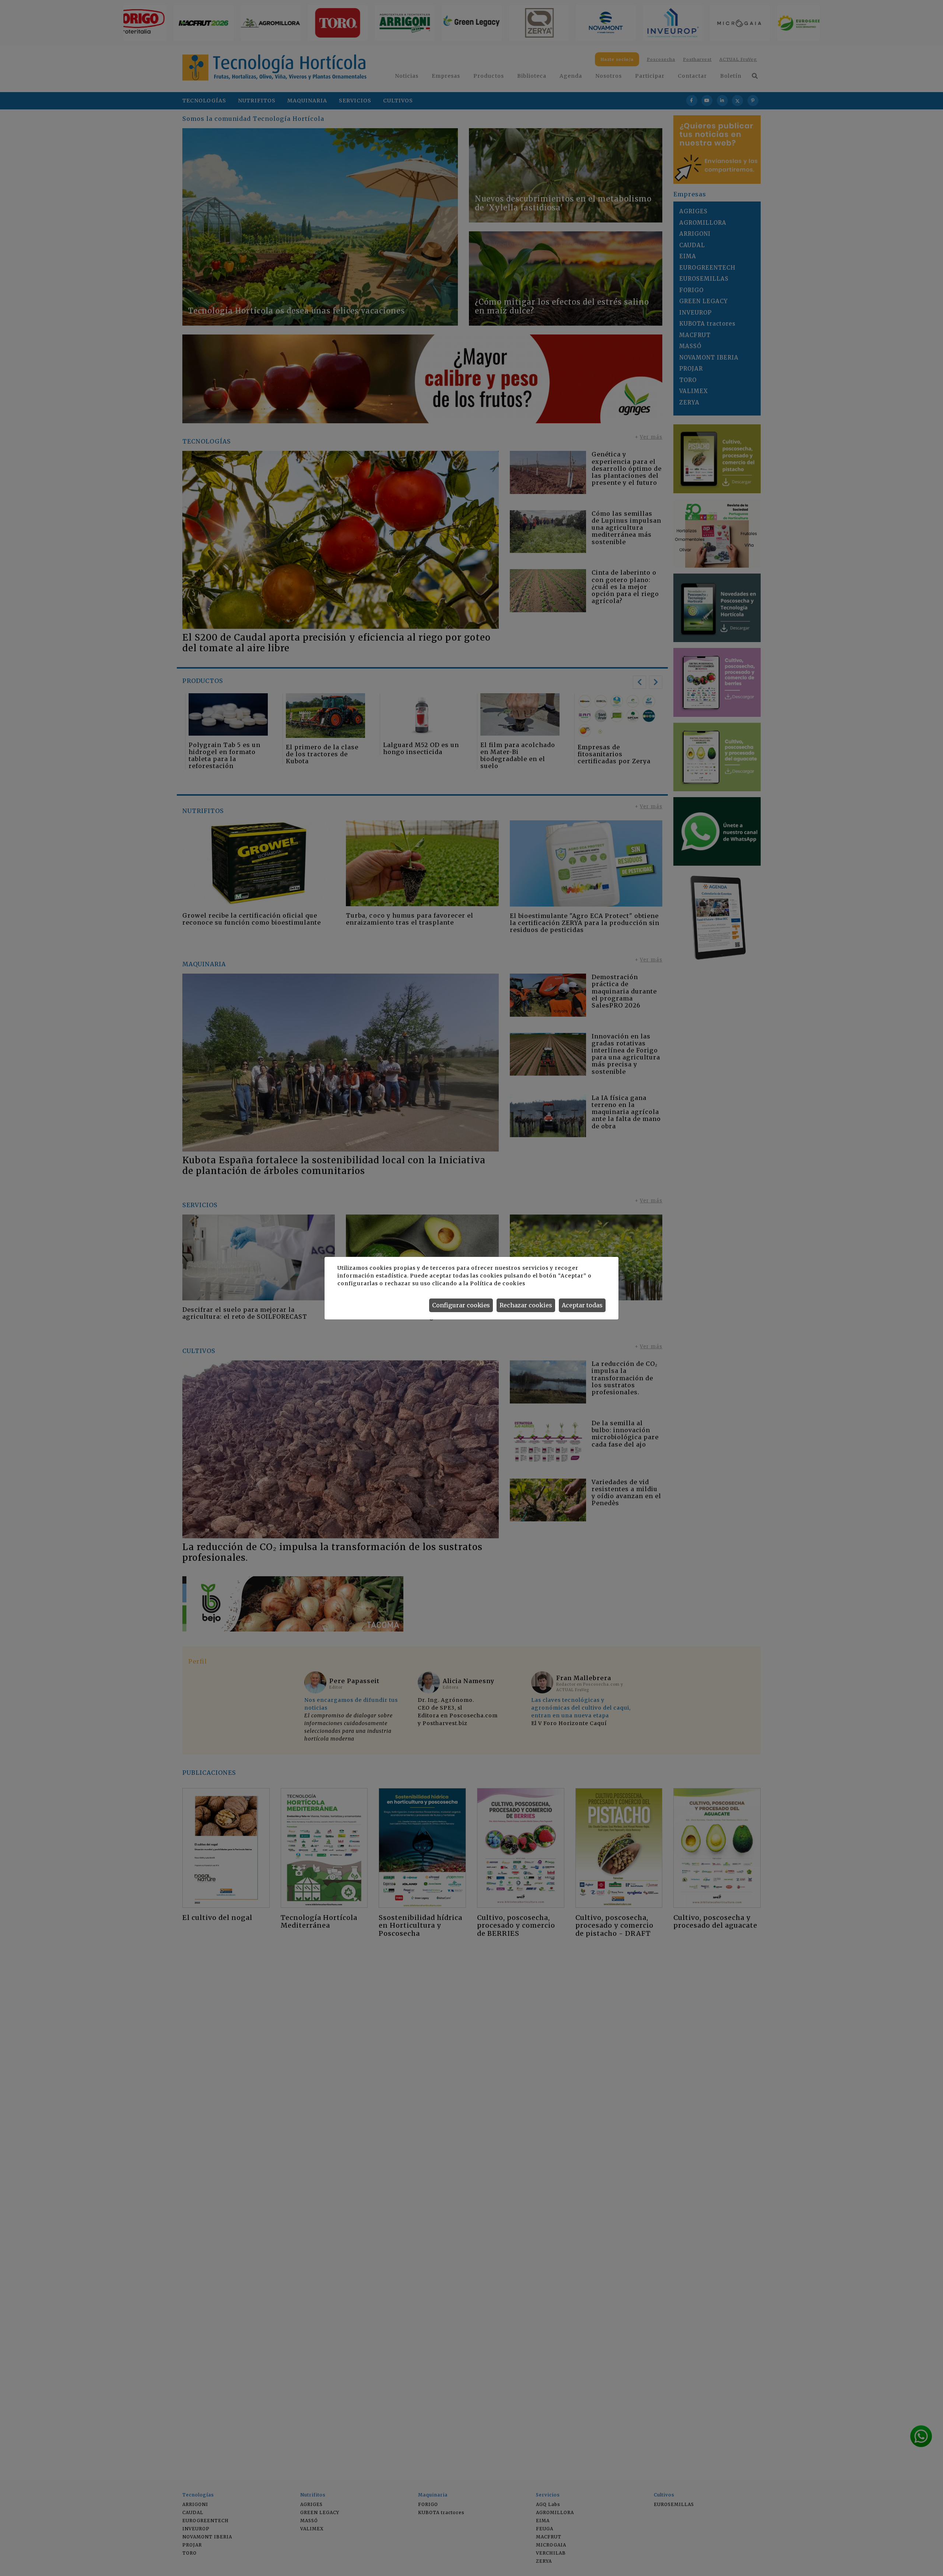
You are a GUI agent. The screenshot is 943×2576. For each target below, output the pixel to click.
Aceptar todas (582, 1305)
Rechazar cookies (526, 1305)
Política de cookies (497, 1283)
